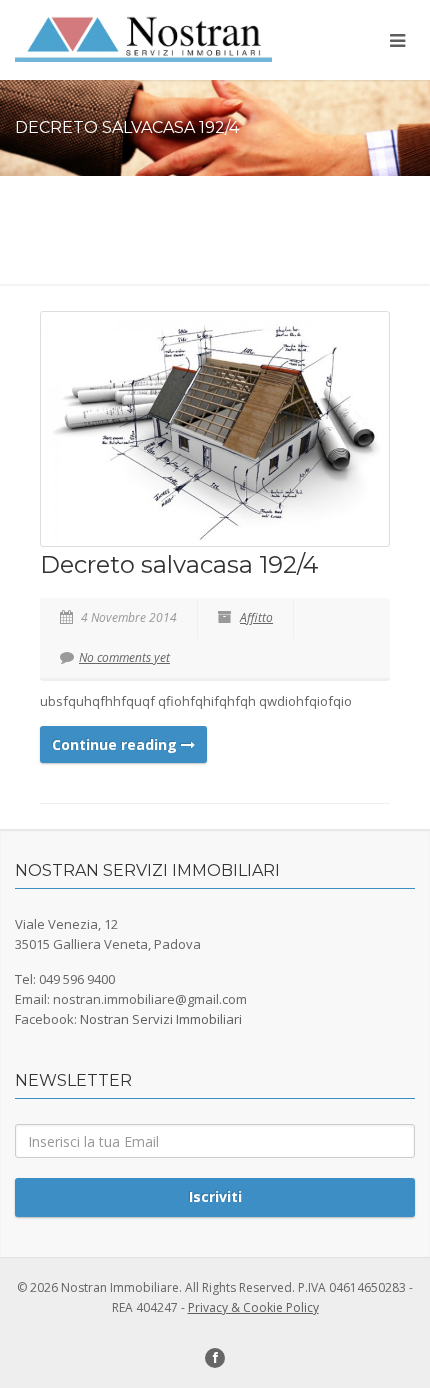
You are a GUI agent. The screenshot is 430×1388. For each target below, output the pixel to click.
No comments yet (124, 657)
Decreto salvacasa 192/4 (179, 564)
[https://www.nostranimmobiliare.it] (143, 38)
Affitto (256, 617)
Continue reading (116, 744)
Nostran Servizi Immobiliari (161, 1019)
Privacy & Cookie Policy (253, 1307)
